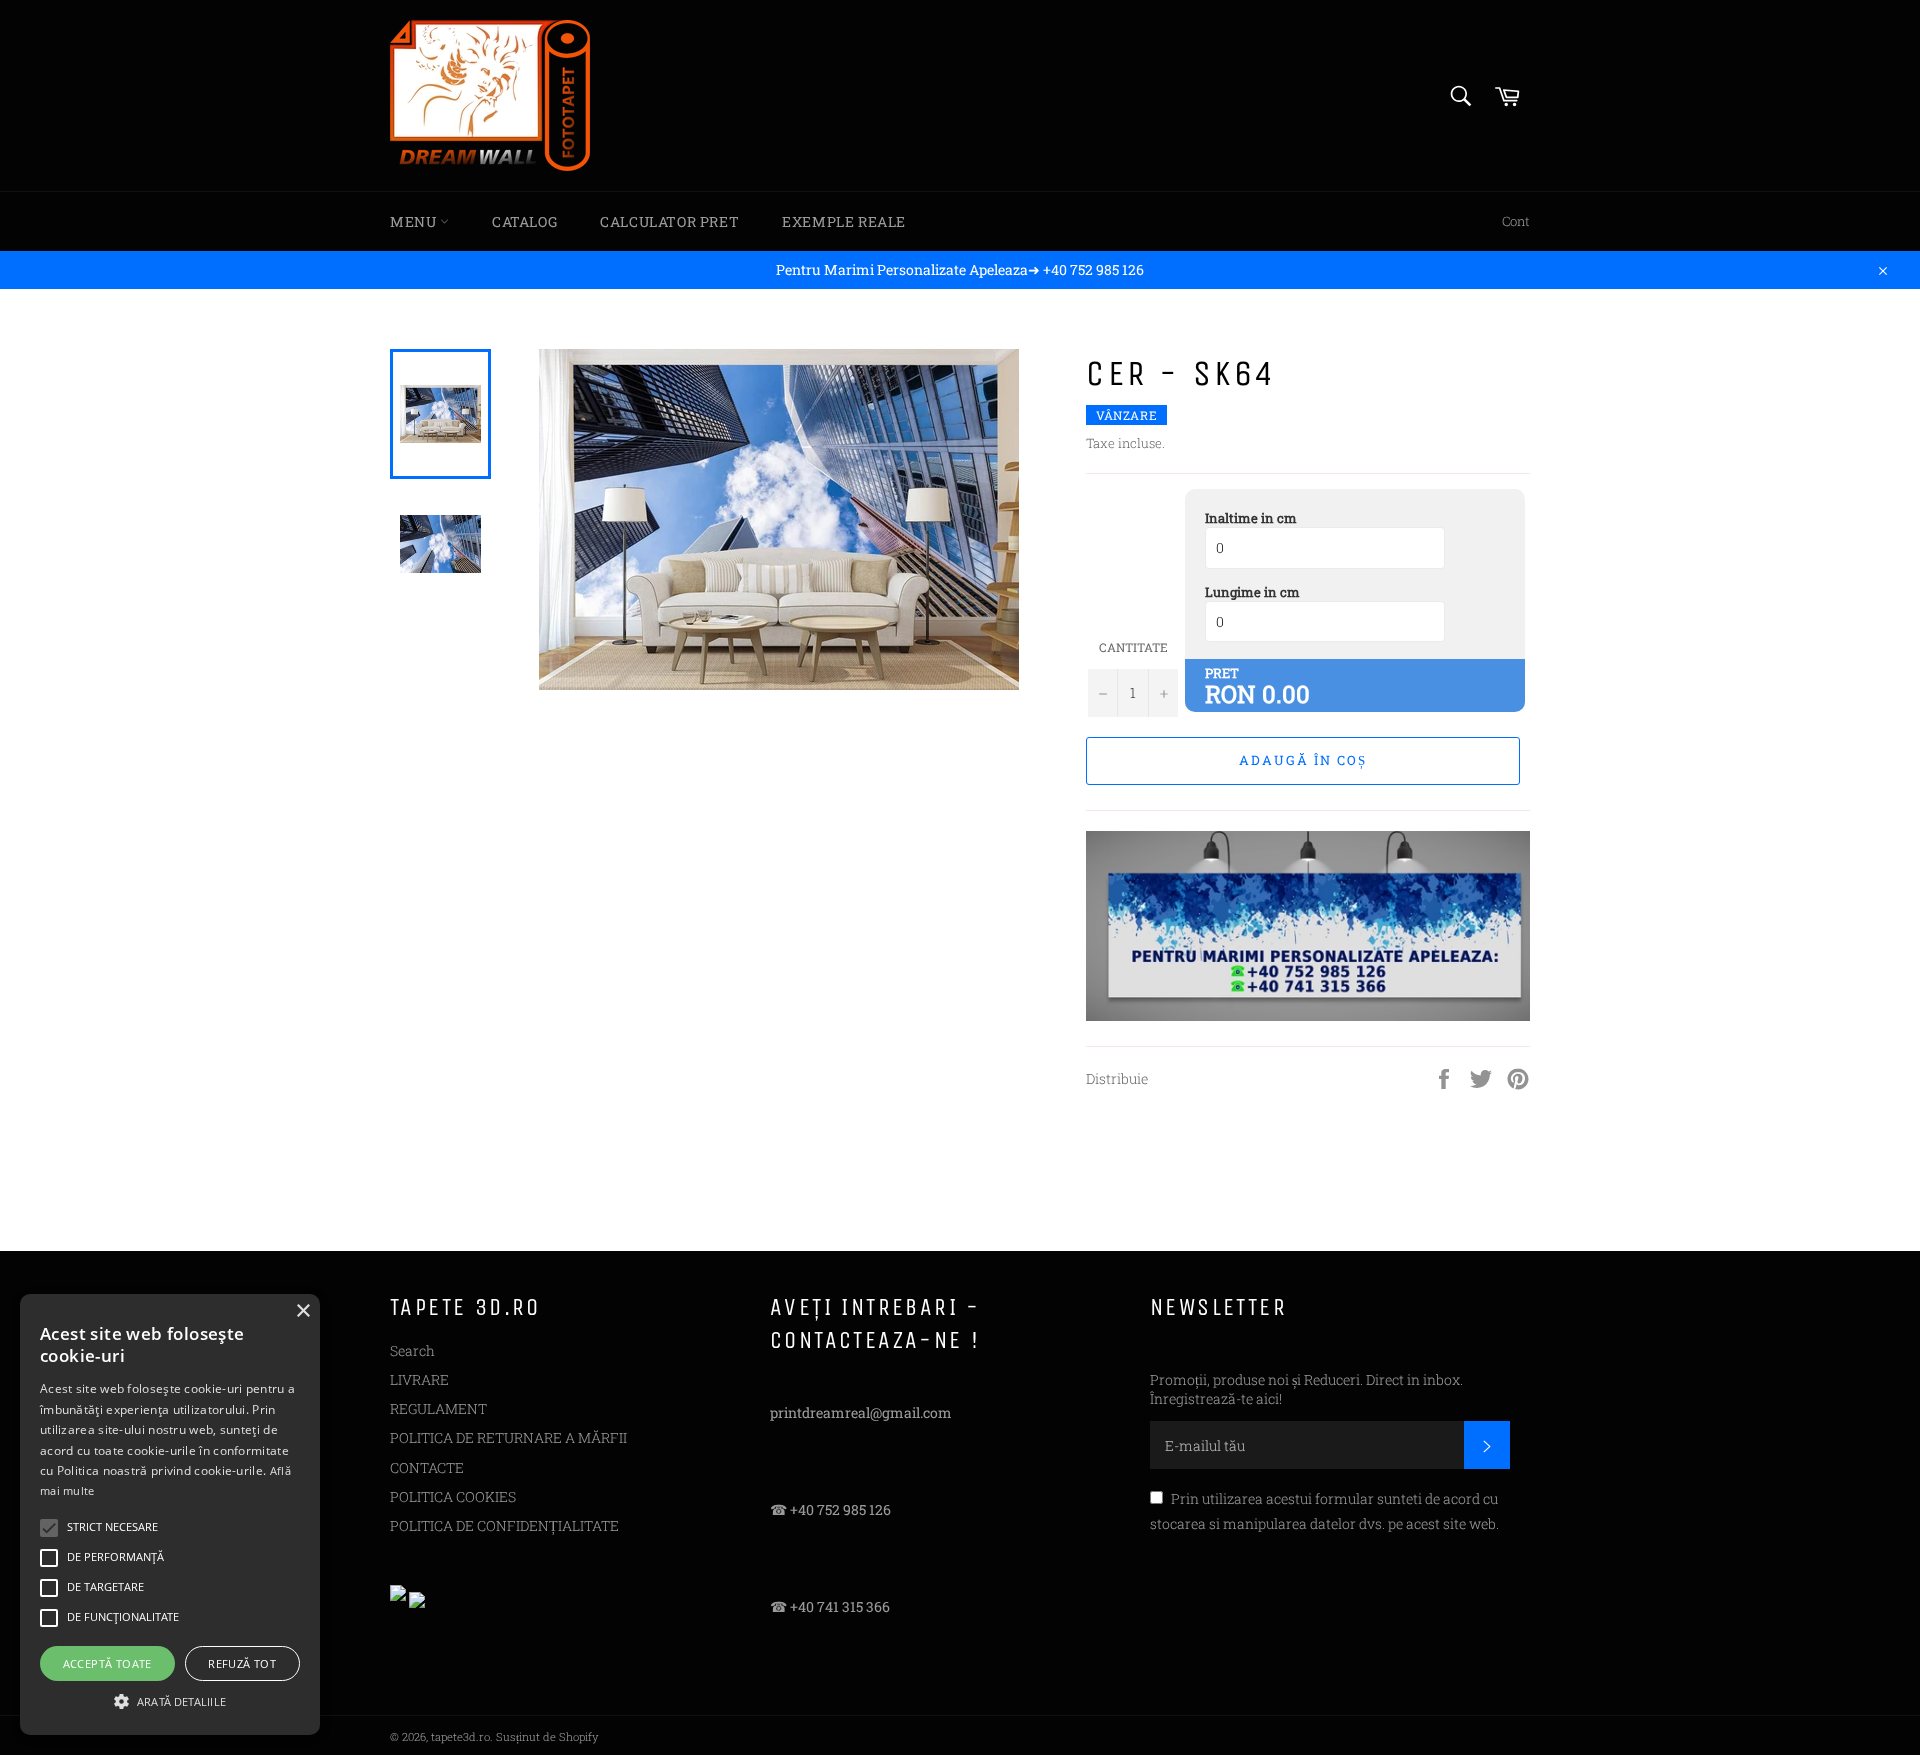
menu (415, 221)
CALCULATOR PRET (669, 221)
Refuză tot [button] (242, 1663)
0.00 (1286, 694)
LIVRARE (419, 1379)
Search (412, 1350)
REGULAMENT (438, 1408)
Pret (1222, 673)
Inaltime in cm (1251, 518)
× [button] (302, 1311)
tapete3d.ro (460, 1736)
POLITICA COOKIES (453, 1496)
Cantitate (1133, 647)
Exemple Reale (844, 221)
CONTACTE (427, 1467)
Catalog (524, 221)
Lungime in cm (1252, 592)
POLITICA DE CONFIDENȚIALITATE (504, 1525)
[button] (170, 1700)
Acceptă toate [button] (107, 1663)
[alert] (170, 1514)
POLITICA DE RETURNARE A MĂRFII (508, 1437)
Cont (1516, 221)
